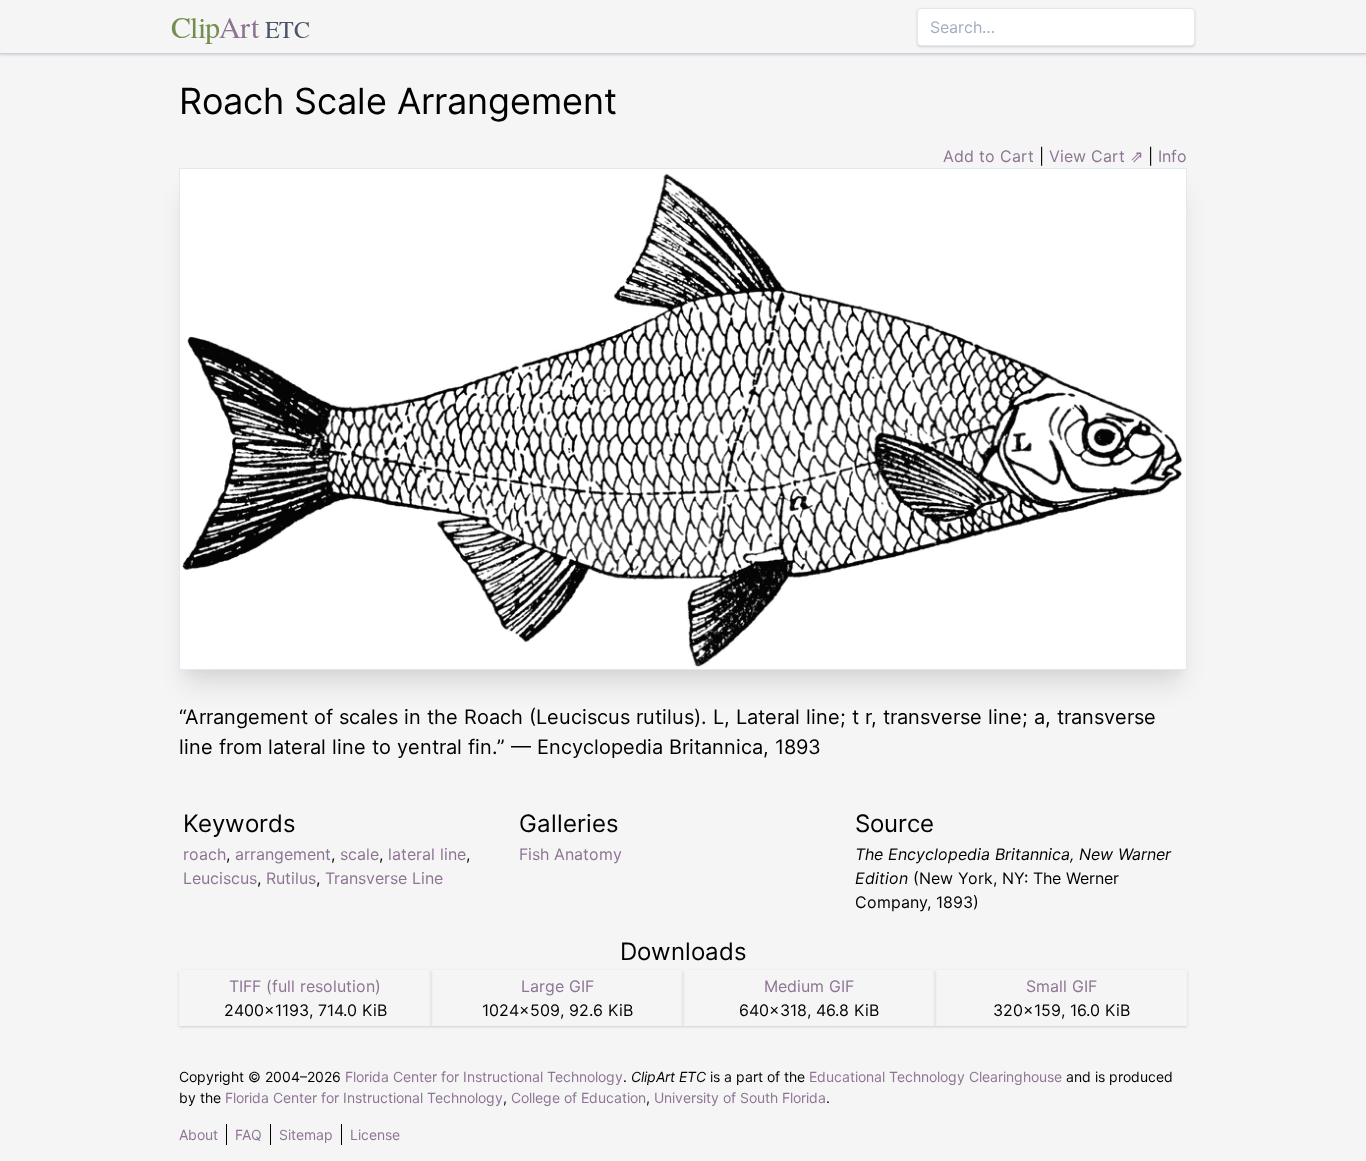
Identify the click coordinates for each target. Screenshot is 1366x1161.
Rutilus (291, 878)
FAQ (248, 1134)
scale (359, 854)
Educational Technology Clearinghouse (935, 1076)
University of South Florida (740, 1097)
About (198, 1134)
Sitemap (306, 1134)
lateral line (427, 854)
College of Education (578, 1097)
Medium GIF (809, 986)
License (375, 1134)
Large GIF (557, 986)
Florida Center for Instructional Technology (484, 1076)
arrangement (283, 854)
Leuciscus (220, 878)
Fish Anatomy (570, 854)
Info (1172, 156)
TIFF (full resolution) (305, 986)
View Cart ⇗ (1096, 156)
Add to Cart (988, 156)
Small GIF (1061, 986)
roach (204, 854)
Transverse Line (384, 878)
